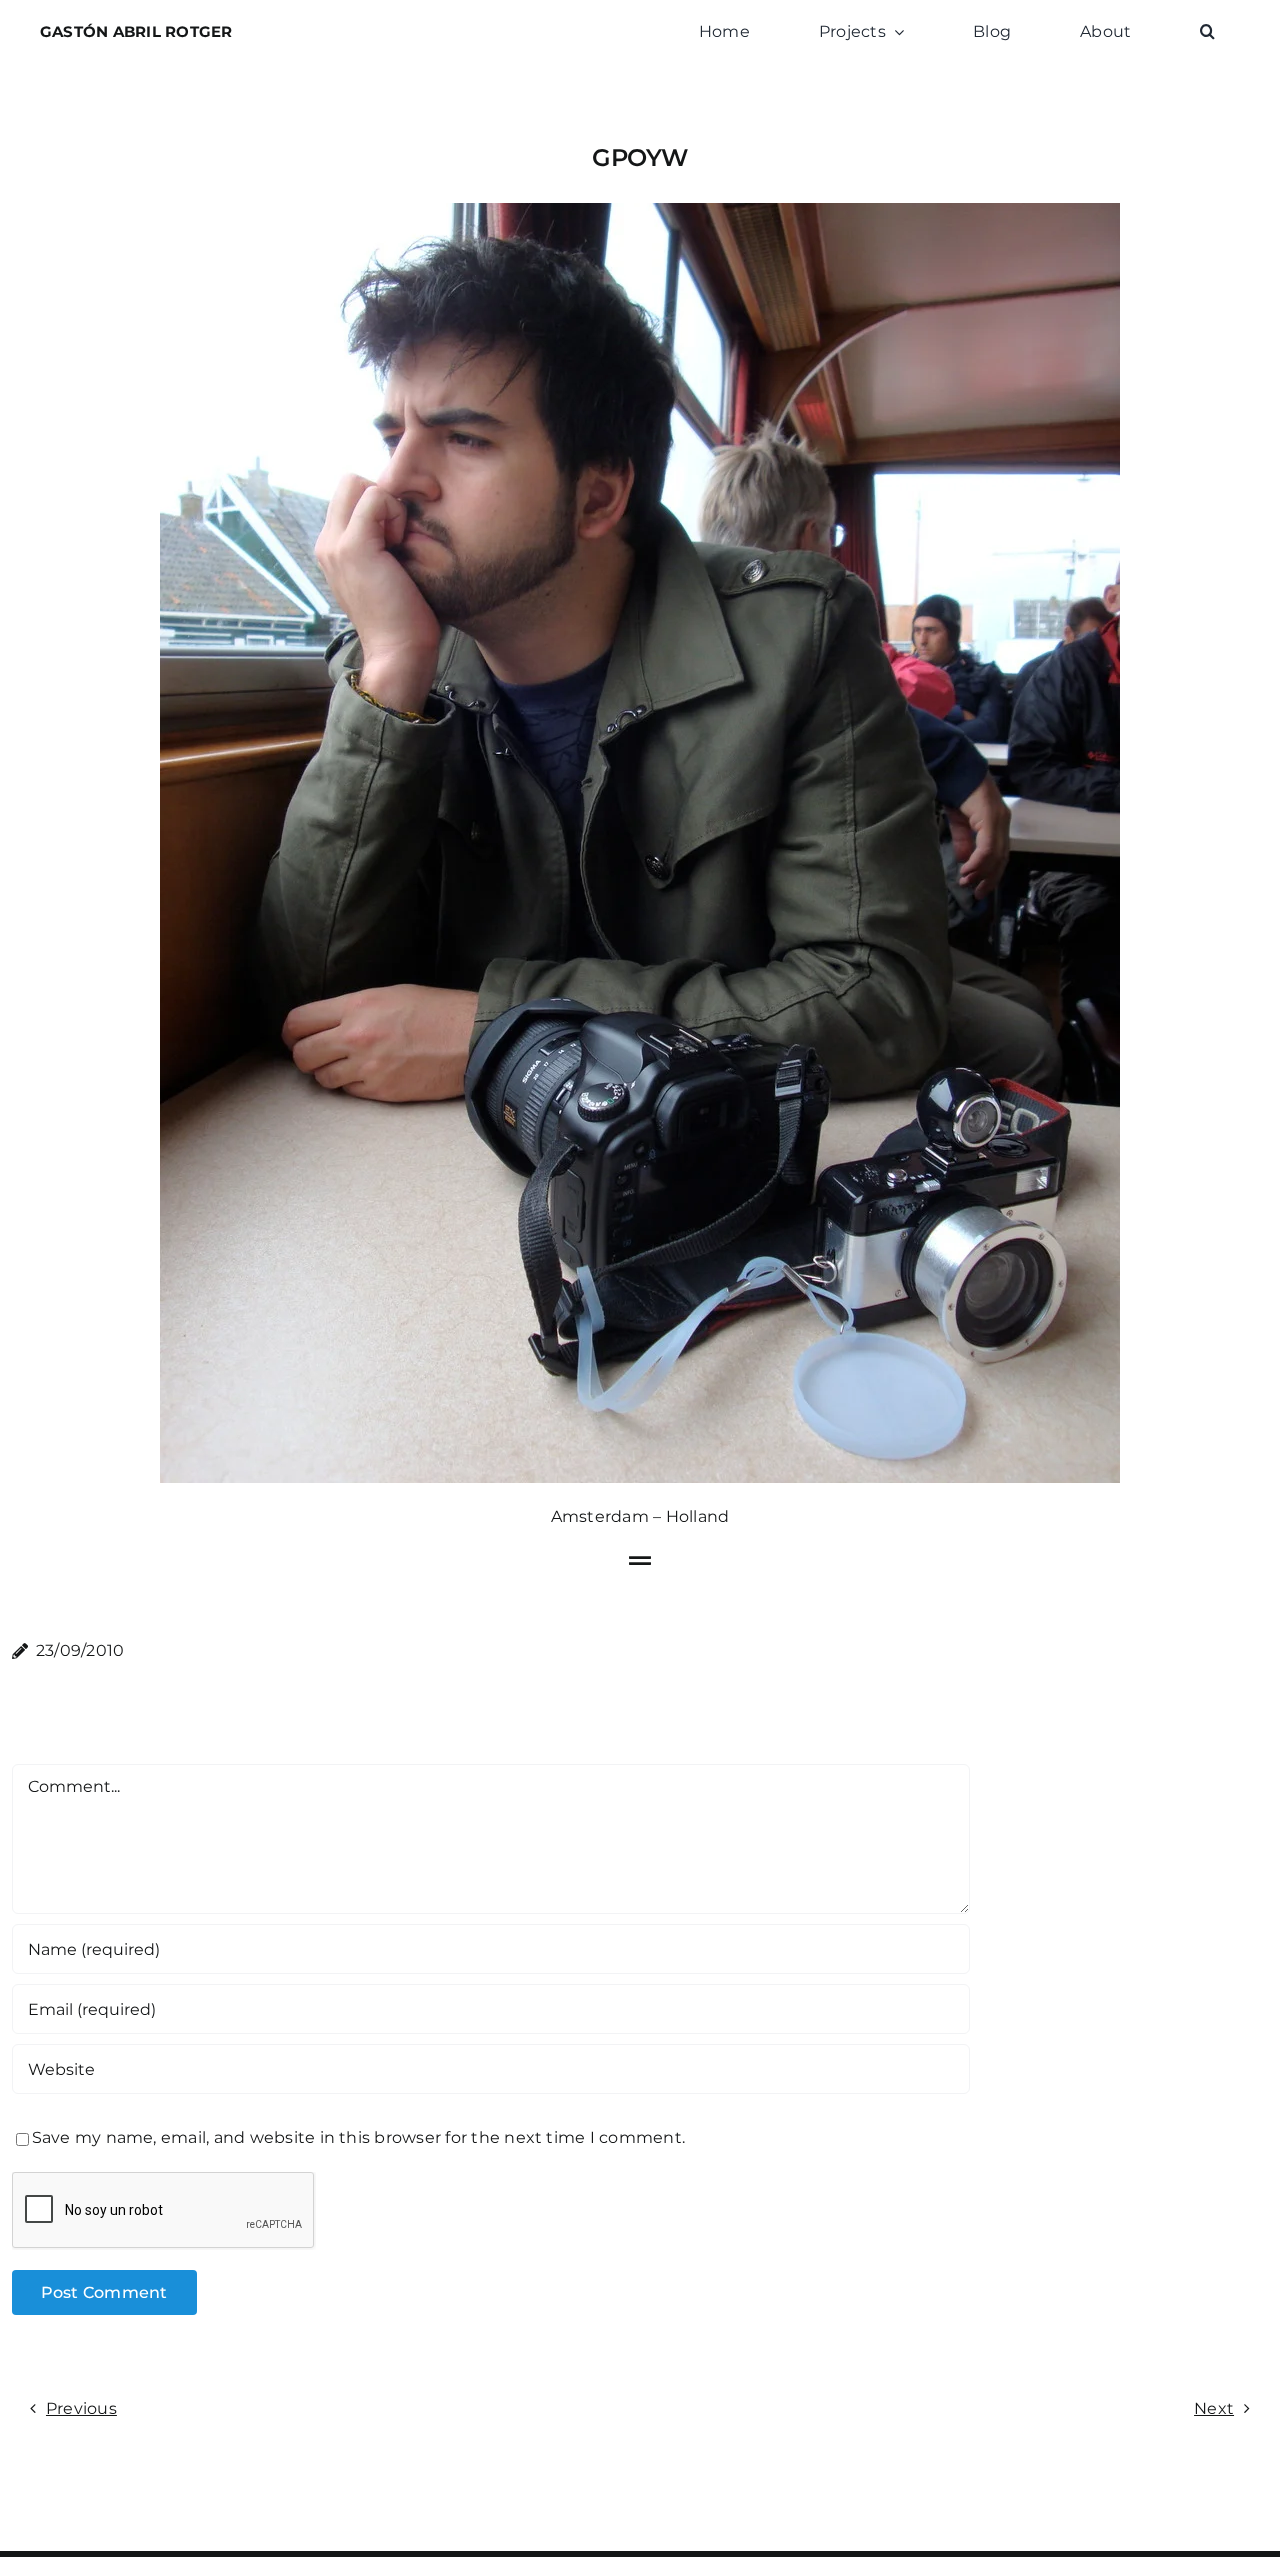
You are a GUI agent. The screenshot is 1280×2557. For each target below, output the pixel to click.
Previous (81, 2408)
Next (1214, 2408)
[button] (1207, 32)
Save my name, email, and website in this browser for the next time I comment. (358, 2137)
